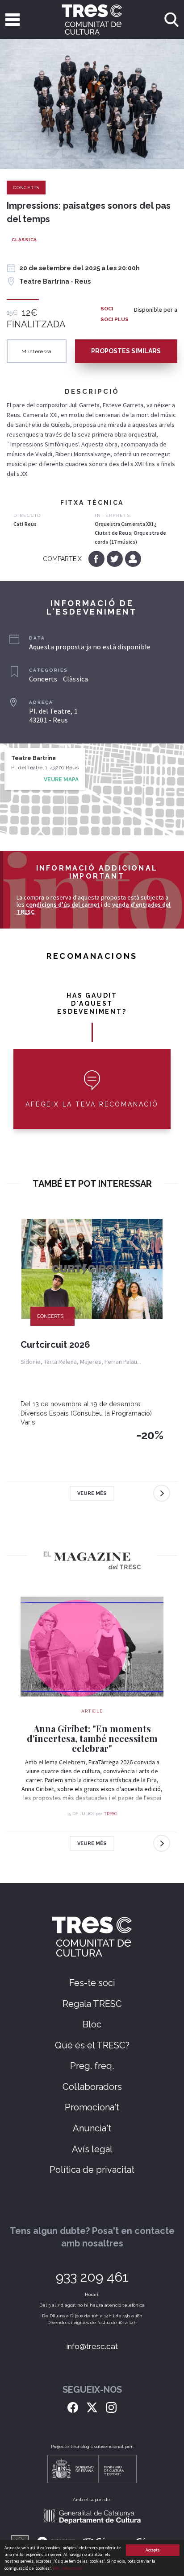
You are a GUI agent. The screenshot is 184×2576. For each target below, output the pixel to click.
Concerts (26, 188)
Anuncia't (92, 2128)
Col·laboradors (92, 2087)
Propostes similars (126, 351)
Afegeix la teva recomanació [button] (92, 1104)
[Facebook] (97, 559)
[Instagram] (111, 2407)
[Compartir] (133, 559)
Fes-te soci (92, 1983)
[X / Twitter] (92, 2407)
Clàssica (24, 240)
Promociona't (92, 2107)
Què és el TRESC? (92, 2045)
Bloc (92, 2024)
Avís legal (92, 2149)
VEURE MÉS (92, 1493)
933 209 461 (92, 2277)
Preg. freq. (92, 2066)
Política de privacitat (92, 2170)
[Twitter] (115, 559)
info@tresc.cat (92, 2346)
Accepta (153, 2550)
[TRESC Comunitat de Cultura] (92, 19)
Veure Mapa (61, 780)
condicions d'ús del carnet (63, 904)
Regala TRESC (92, 2004)
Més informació (67, 2568)
